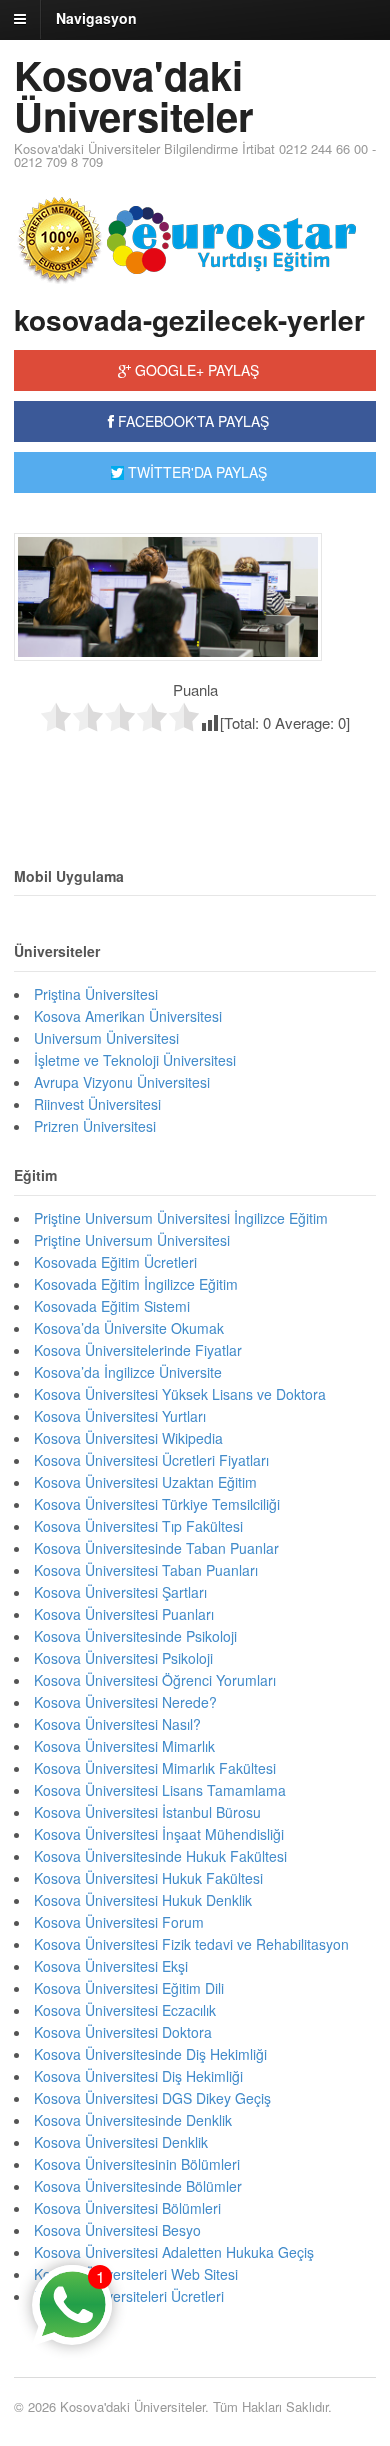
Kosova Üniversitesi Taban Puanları (146, 1570)
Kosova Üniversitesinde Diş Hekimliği (150, 2054)
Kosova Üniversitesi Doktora (123, 2032)
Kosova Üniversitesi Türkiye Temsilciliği (157, 1504)
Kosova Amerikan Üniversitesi (128, 1016)
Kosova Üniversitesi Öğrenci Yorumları (155, 1680)
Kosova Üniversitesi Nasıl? (117, 1724)
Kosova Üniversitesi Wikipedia (128, 1438)
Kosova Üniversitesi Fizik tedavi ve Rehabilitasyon (191, 1944)
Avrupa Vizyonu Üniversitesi (122, 1082)
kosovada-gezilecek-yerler (189, 319)
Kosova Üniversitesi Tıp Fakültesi (138, 1526)
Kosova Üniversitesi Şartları (120, 1592)
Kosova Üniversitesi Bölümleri (127, 2208)
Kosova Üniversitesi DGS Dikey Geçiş (152, 2098)
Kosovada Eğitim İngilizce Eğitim (136, 1284)
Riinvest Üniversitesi (97, 1104)
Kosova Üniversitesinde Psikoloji (135, 1636)
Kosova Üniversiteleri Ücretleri (129, 2296)
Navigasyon (96, 18)
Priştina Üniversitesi (96, 994)
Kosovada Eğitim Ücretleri (115, 1262)
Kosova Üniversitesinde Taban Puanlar (156, 1548)
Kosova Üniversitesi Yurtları (120, 1416)
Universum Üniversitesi (106, 1038)
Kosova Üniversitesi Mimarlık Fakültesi (155, 1768)
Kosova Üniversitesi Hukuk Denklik (143, 1900)
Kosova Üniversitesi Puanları (124, 1614)
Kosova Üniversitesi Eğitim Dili (129, 1988)
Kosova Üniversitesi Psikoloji (123, 1658)
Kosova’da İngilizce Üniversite (128, 1372)
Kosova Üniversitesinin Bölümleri (137, 2164)
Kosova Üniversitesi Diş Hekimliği (138, 2076)
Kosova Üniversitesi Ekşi (111, 1966)
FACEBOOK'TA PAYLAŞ (191, 421)
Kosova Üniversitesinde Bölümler (138, 2186)
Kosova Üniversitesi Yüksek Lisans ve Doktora (180, 1394)
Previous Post (195, 776)
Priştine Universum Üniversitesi (132, 1240)
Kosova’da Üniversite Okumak (129, 1328)
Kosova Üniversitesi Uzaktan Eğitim (145, 1482)
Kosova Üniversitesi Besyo (117, 2230)
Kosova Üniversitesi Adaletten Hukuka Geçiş (174, 2252)
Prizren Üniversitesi (95, 1126)
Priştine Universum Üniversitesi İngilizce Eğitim (181, 1218)
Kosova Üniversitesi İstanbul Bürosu (147, 1812)
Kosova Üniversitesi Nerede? (125, 1702)
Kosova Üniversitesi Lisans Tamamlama (160, 1790)
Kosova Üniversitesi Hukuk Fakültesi (148, 1878)
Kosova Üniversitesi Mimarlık (124, 1746)
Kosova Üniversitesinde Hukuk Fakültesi (160, 1856)
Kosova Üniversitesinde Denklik (133, 2120)
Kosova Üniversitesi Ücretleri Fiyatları (151, 1460)
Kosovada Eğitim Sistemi (112, 1306)
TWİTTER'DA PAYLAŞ (195, 472)
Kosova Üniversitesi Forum (119, 1922)
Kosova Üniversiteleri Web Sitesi (136, 2274)
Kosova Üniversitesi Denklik (121, 2142)
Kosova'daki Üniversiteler (134, 95)
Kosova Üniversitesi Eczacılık (125, 2010)
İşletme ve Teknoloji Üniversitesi (135, 1060)
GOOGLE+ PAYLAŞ (195, 370)
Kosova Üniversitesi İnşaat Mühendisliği (159, 1834)
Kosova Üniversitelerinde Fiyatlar (138, 1350)
